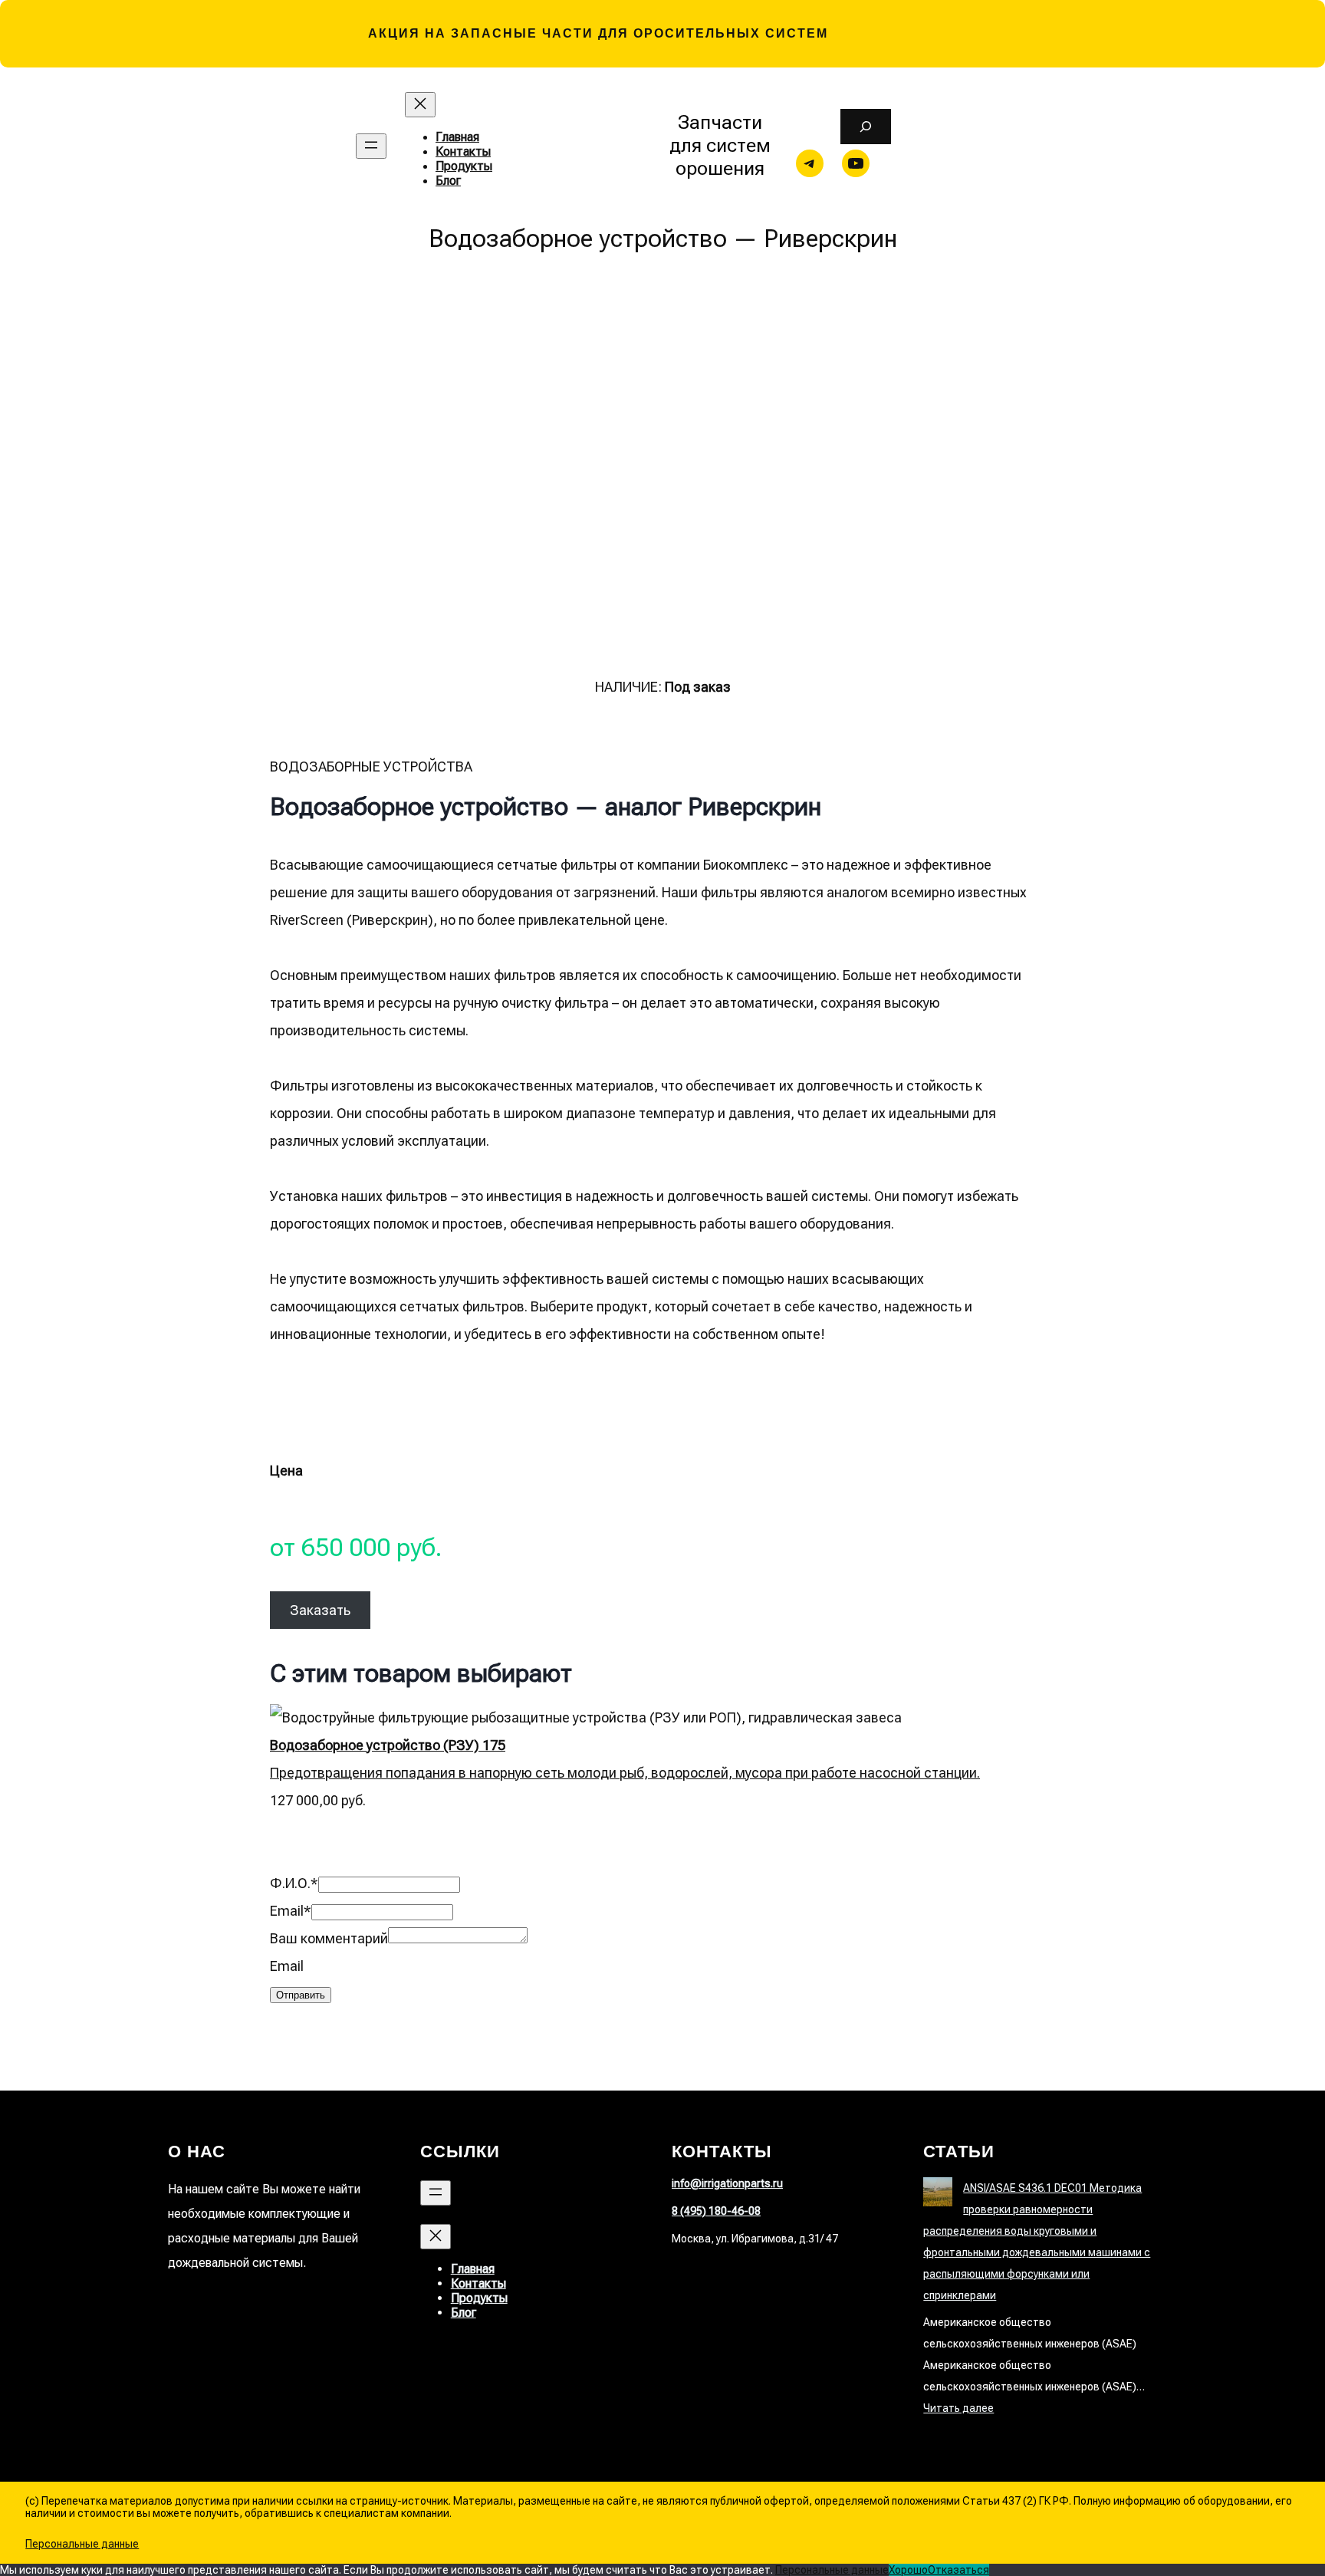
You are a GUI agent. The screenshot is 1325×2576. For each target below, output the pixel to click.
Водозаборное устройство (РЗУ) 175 (388, 1745)
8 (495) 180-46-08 (716, 2211)
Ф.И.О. (294, 1883)
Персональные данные (82, 2544)
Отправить (301, 1995)
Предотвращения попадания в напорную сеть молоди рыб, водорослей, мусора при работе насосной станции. (625, 1773)
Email (291, 1911)
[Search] (865, 127)
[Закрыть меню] (420, 105)
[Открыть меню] (371, 146)
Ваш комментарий (329, 1938)
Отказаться (958, 2570)
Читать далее (958, 2408)
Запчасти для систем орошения (720, 145)
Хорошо (908, 2570)
